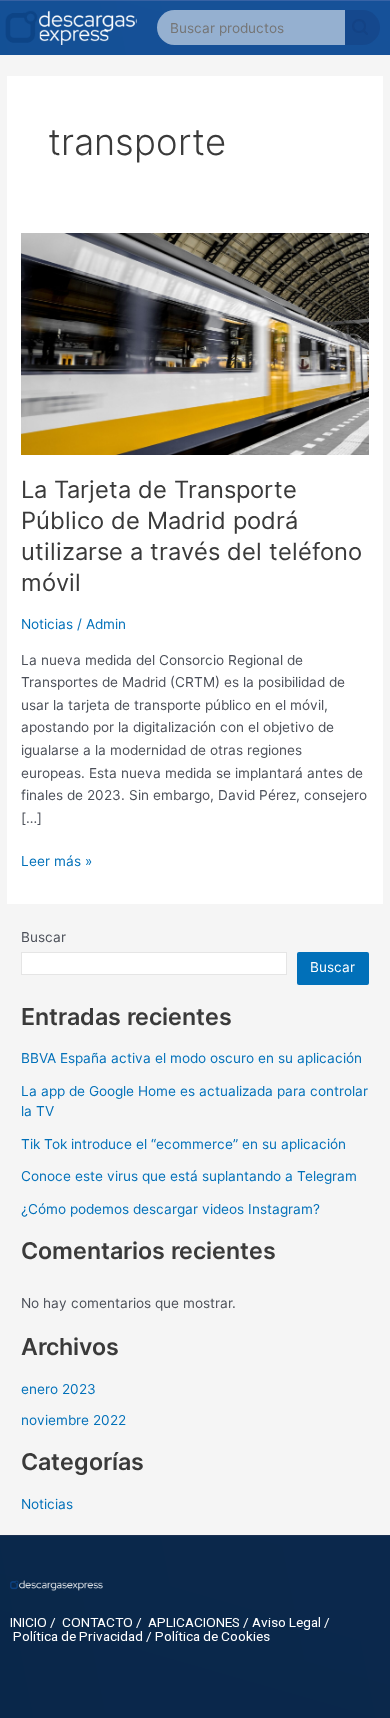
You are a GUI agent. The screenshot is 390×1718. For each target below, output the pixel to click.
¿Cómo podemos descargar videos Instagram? (170, 1209)
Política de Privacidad (78, 1636)
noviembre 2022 (73, 1420)
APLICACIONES (194, 1622)
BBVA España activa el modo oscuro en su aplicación (191, 1058)
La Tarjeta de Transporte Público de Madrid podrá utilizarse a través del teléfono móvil (191, 535)
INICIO (28, 1622)
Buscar (43, 937)
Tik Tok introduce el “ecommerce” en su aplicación (183, 1144)
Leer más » (56, 859)
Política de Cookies (212, 1636)
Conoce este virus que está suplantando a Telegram (189, 1176)
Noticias (47, 624)
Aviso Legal (286, 1622)
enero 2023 (58, 1389)
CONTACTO (97, 1622)
